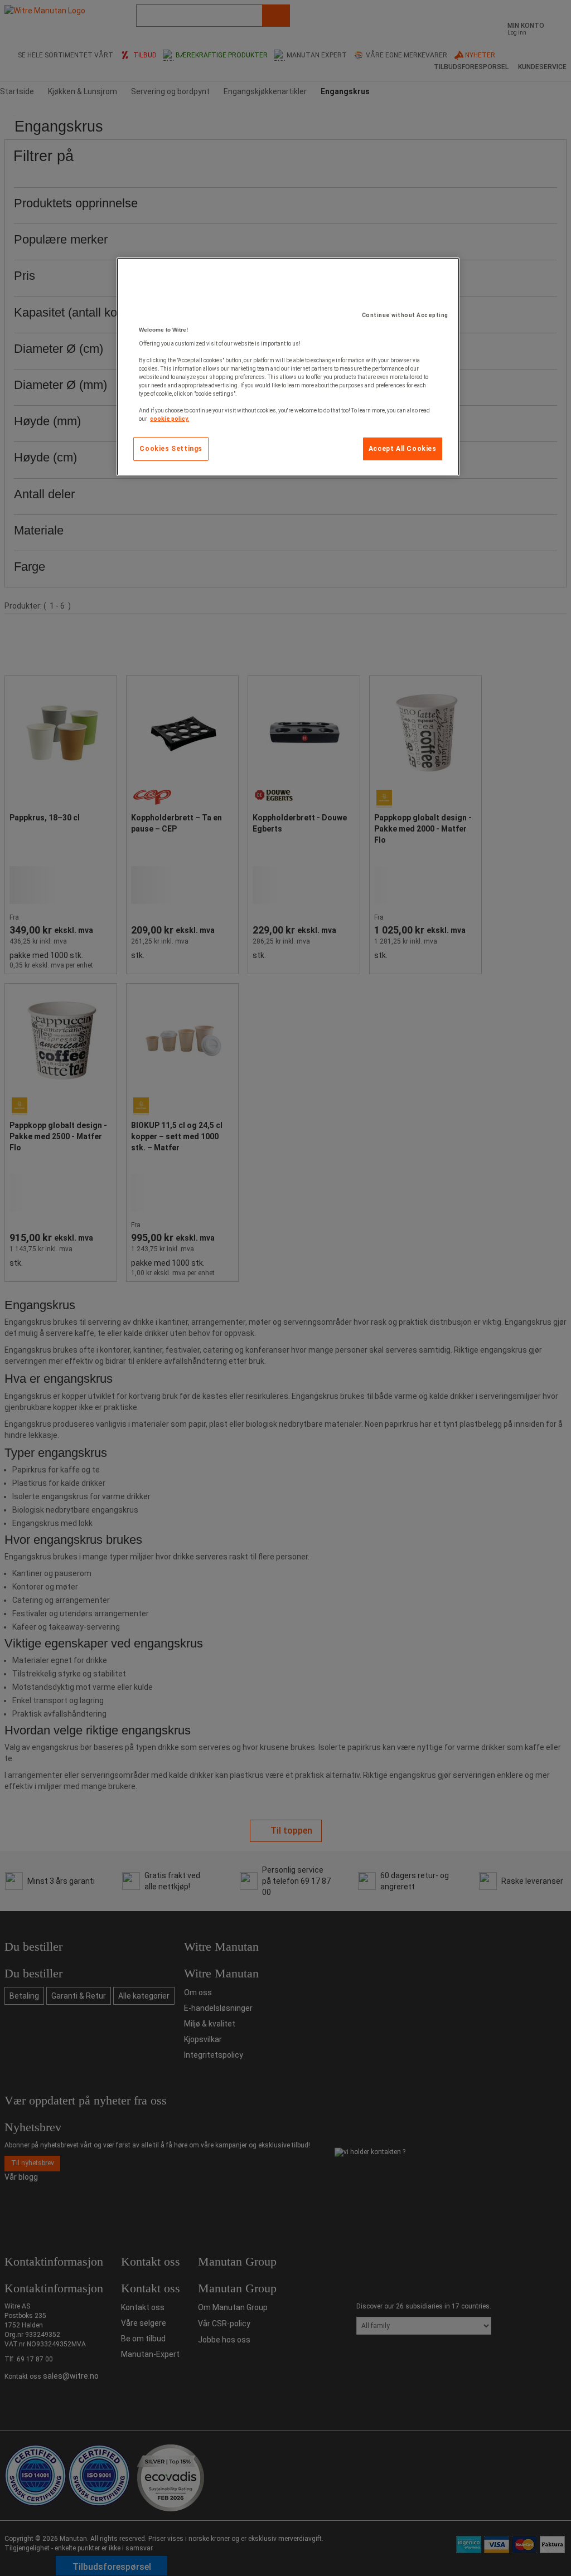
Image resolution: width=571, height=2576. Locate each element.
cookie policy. (170, 419)
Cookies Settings (171, 449)
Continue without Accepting (405, 315)
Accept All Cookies (403, 449)
